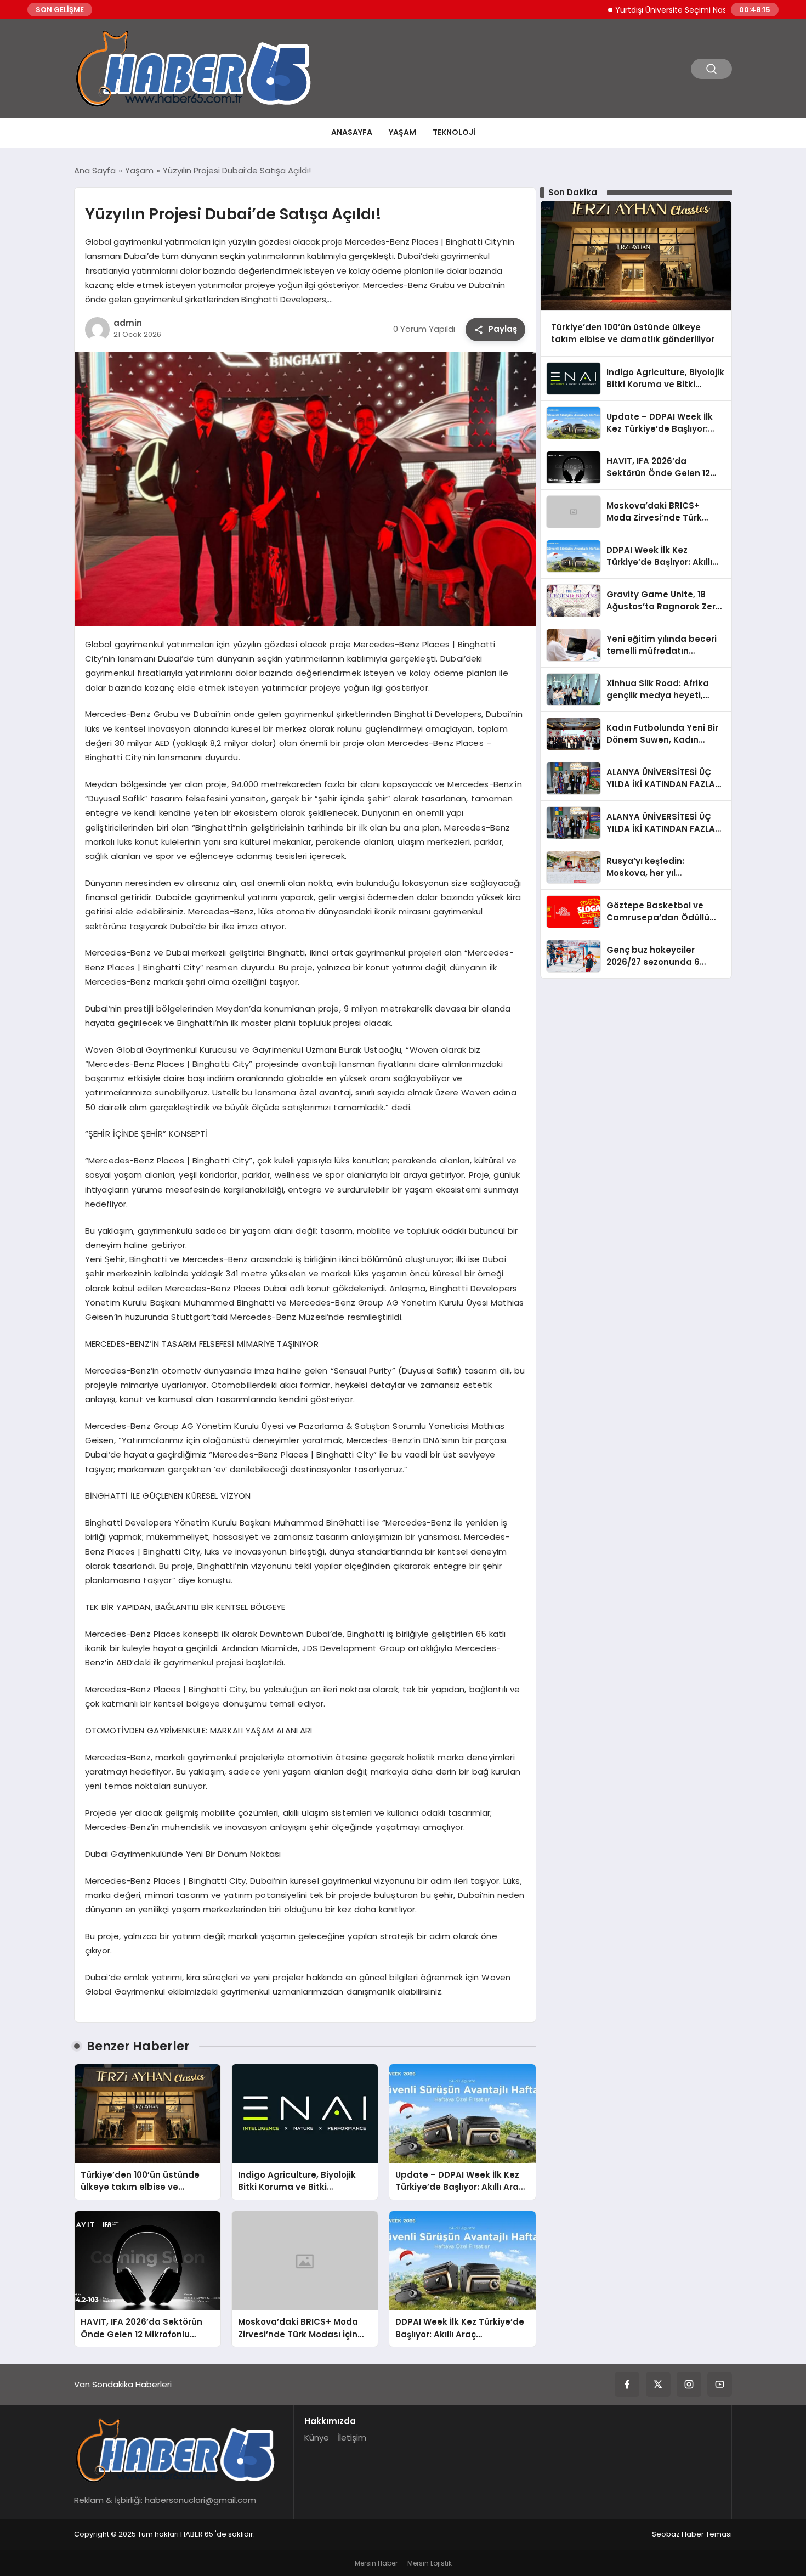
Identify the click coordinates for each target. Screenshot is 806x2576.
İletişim (352, 2437)
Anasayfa (352, 132)
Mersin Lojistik (430, 2563)
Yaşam (402, 132)
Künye (317, 2437)
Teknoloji (454, 132)
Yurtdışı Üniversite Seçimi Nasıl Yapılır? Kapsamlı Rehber (670, 10)
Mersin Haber (376, 2563)
